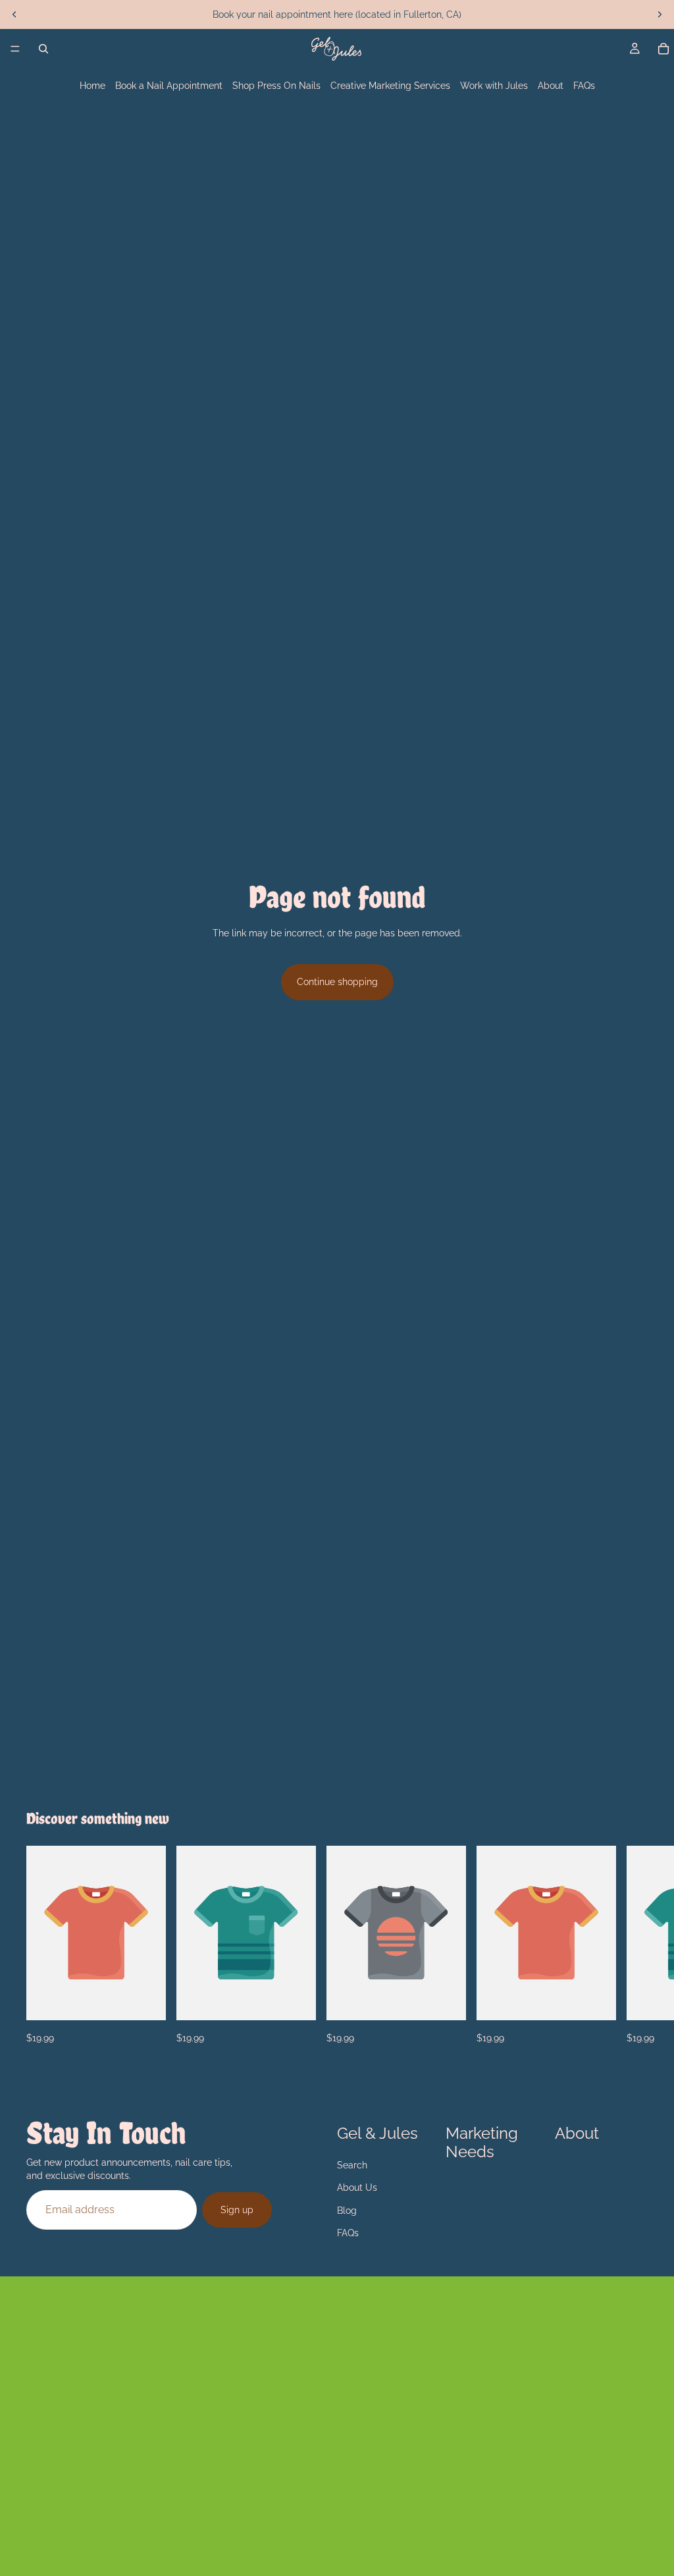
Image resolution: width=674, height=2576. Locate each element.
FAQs (584, 86)
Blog (347, 2210)
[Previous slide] (14, 14)
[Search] (43, 49)
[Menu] (15, 49)
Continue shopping (337, 982)
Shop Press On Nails (276, 86)
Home (92, 86)
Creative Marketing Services (390, 86)
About (551, 86)
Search (352, 2165)
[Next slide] (660, 14)
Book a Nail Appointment (169, 86)
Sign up (237, 2209)
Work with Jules (494, 86)
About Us (357, 2187)
